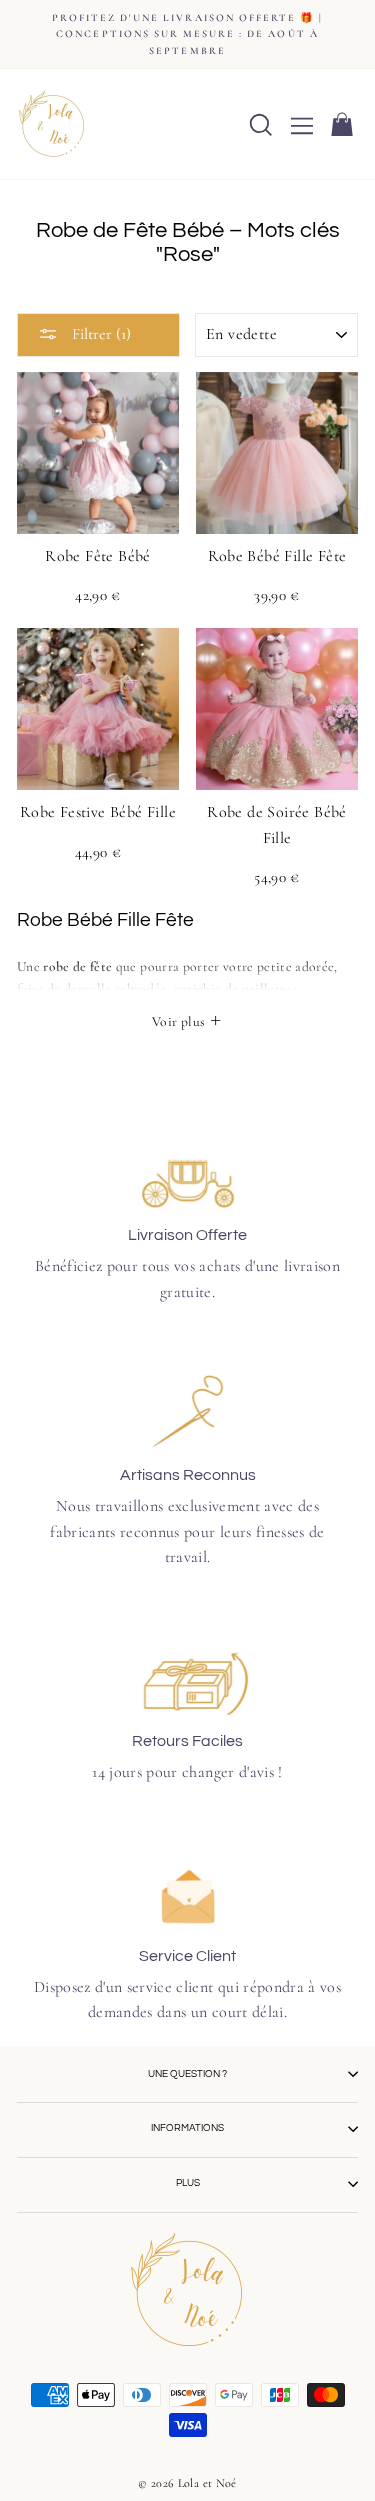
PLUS (188, 2183)
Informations (187, 2128)
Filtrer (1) (99, 334)
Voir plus (180, 1021)
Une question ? (187, 2074)
